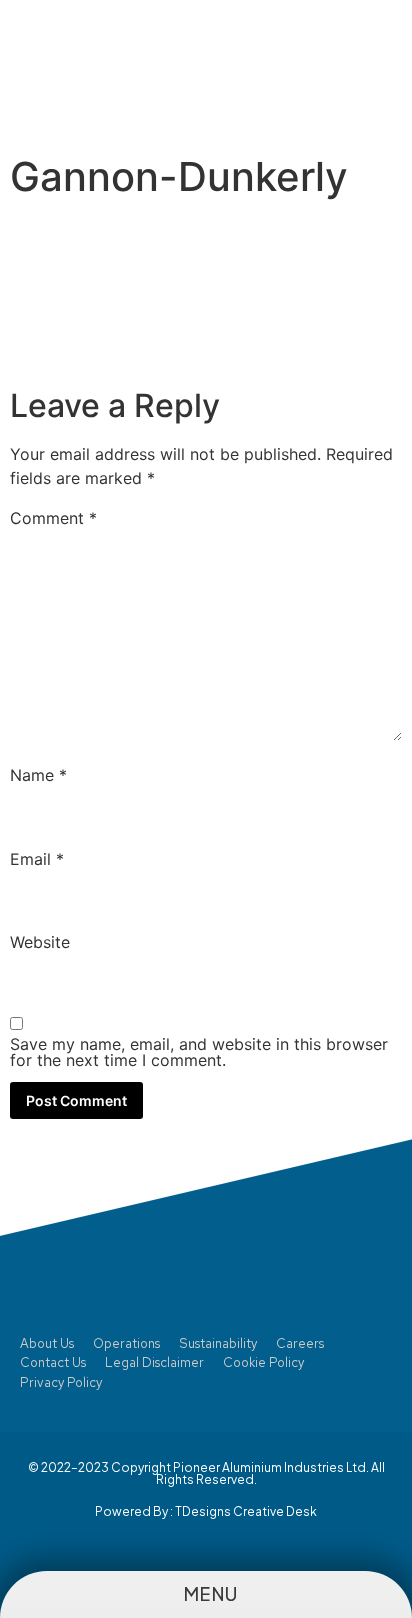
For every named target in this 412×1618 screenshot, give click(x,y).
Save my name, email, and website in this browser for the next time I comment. (199, 1052)
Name (38, 775)
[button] (365, 66)
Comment (53, 518)
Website (40, 942)
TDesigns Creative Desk (246, 1511)
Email (37, 859)
